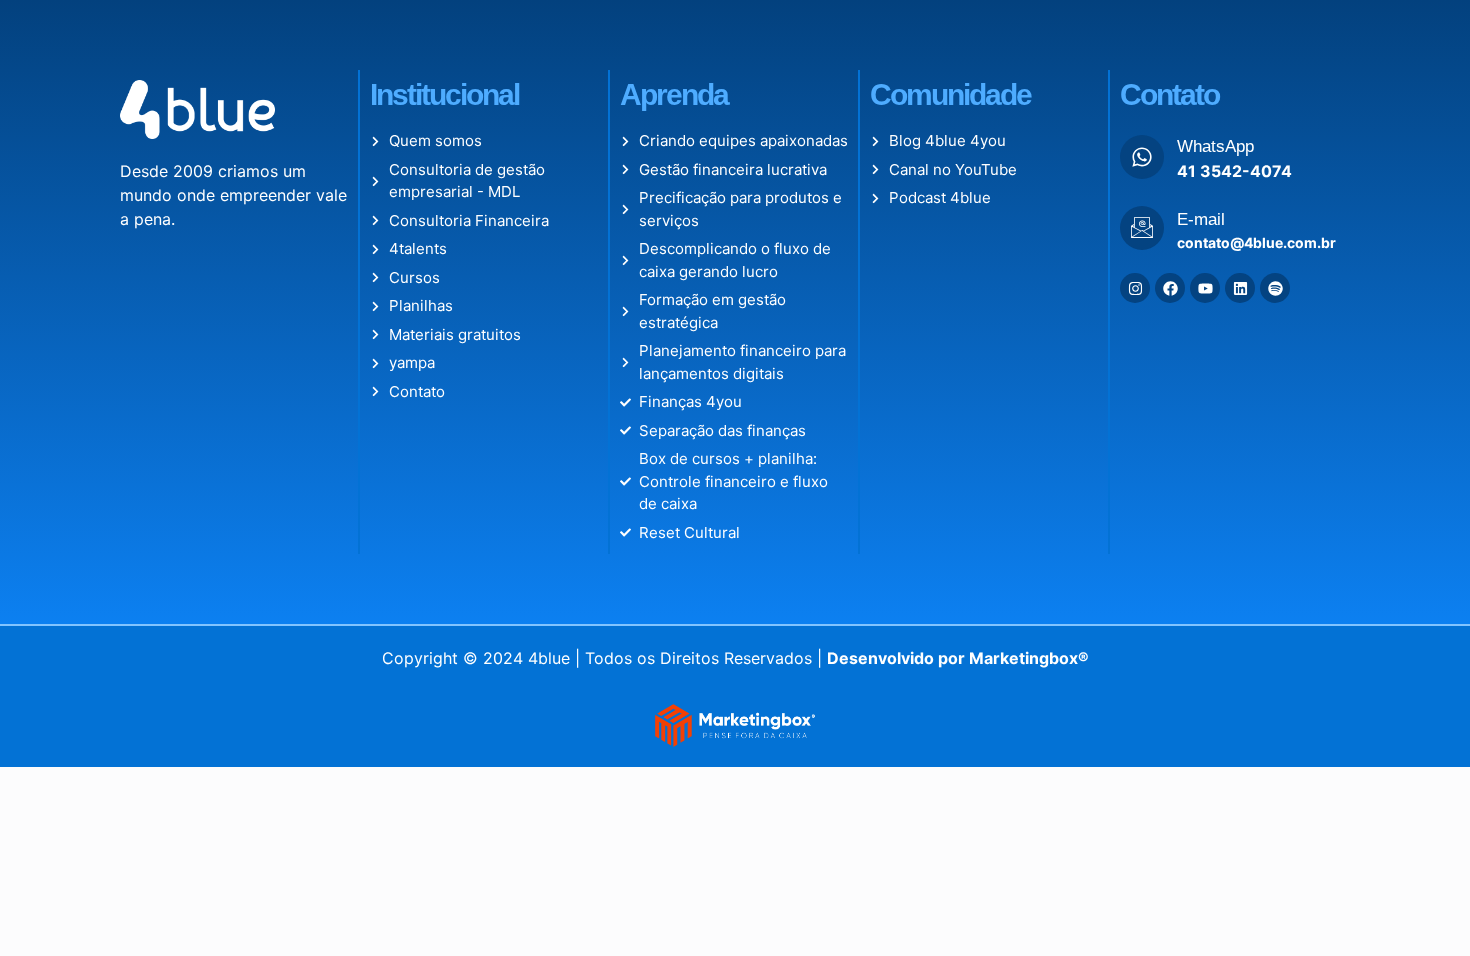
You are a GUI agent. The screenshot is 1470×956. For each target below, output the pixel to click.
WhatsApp (1215, 146)
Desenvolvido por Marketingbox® (958, 658)
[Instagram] (1135, 288)
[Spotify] (1275, 288)
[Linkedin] (1240, 288)
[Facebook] (1170, 288)
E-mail (1201, 219)
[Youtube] (1205, 288)
